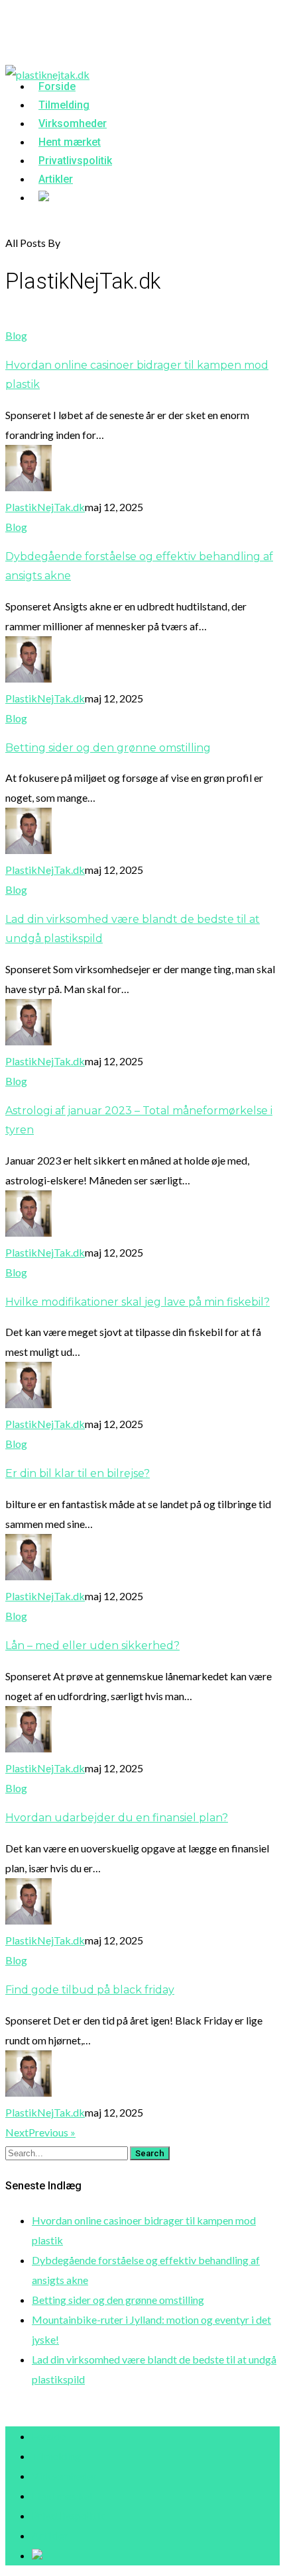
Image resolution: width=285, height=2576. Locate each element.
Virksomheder (64, 2476)
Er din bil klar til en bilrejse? (78, 1473)
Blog (16, 335)
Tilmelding (56, 2456)
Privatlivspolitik (68, 2515)
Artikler (56, 179)
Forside (49, 2436)
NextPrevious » (40, 2132)
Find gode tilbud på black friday (90, 1990)
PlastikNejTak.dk (45, 507)
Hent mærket (63, 2496)
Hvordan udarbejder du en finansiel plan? (117, 1818)
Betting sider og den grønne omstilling (108, 748)
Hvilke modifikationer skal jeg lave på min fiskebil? (138, 1302)
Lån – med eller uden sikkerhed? (92, 1646)
